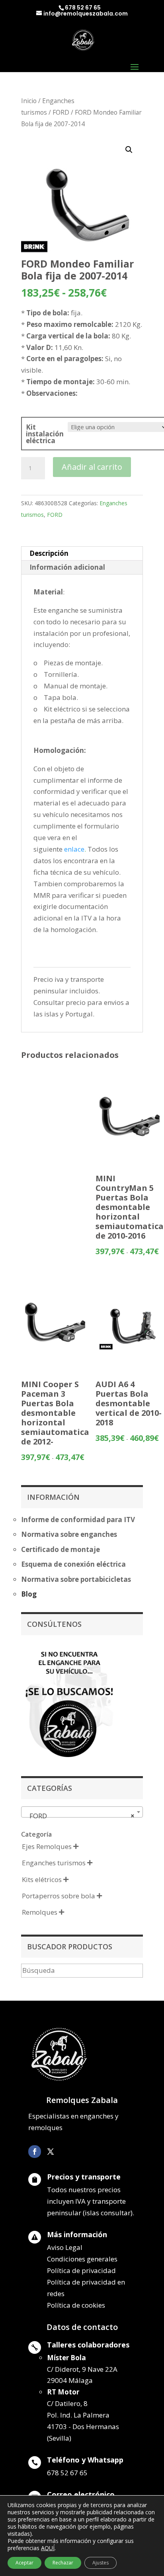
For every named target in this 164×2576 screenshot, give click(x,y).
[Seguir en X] (51, 2152)
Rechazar (63, 2563)
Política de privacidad (81, 2270)
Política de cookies (76, 2305)
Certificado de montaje (61, 1549)
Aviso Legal (65, 2247)
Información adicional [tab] (67, 567)
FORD (61, 112)
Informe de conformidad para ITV (78, 1520)
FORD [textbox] (80, 1816)
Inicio (29, 101)
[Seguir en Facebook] (35, 2152)
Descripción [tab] (49, 553)
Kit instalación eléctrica (45, 434)
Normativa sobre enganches (69, 1534)
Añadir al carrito (92, 467)
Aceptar (24, 2563)
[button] (129, 150)
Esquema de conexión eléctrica (73, 1564)
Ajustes (101, 2563)
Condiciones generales (82, 2259)
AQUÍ (48, 2548)
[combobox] (82, 1812)
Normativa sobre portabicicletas (76, 1579)
